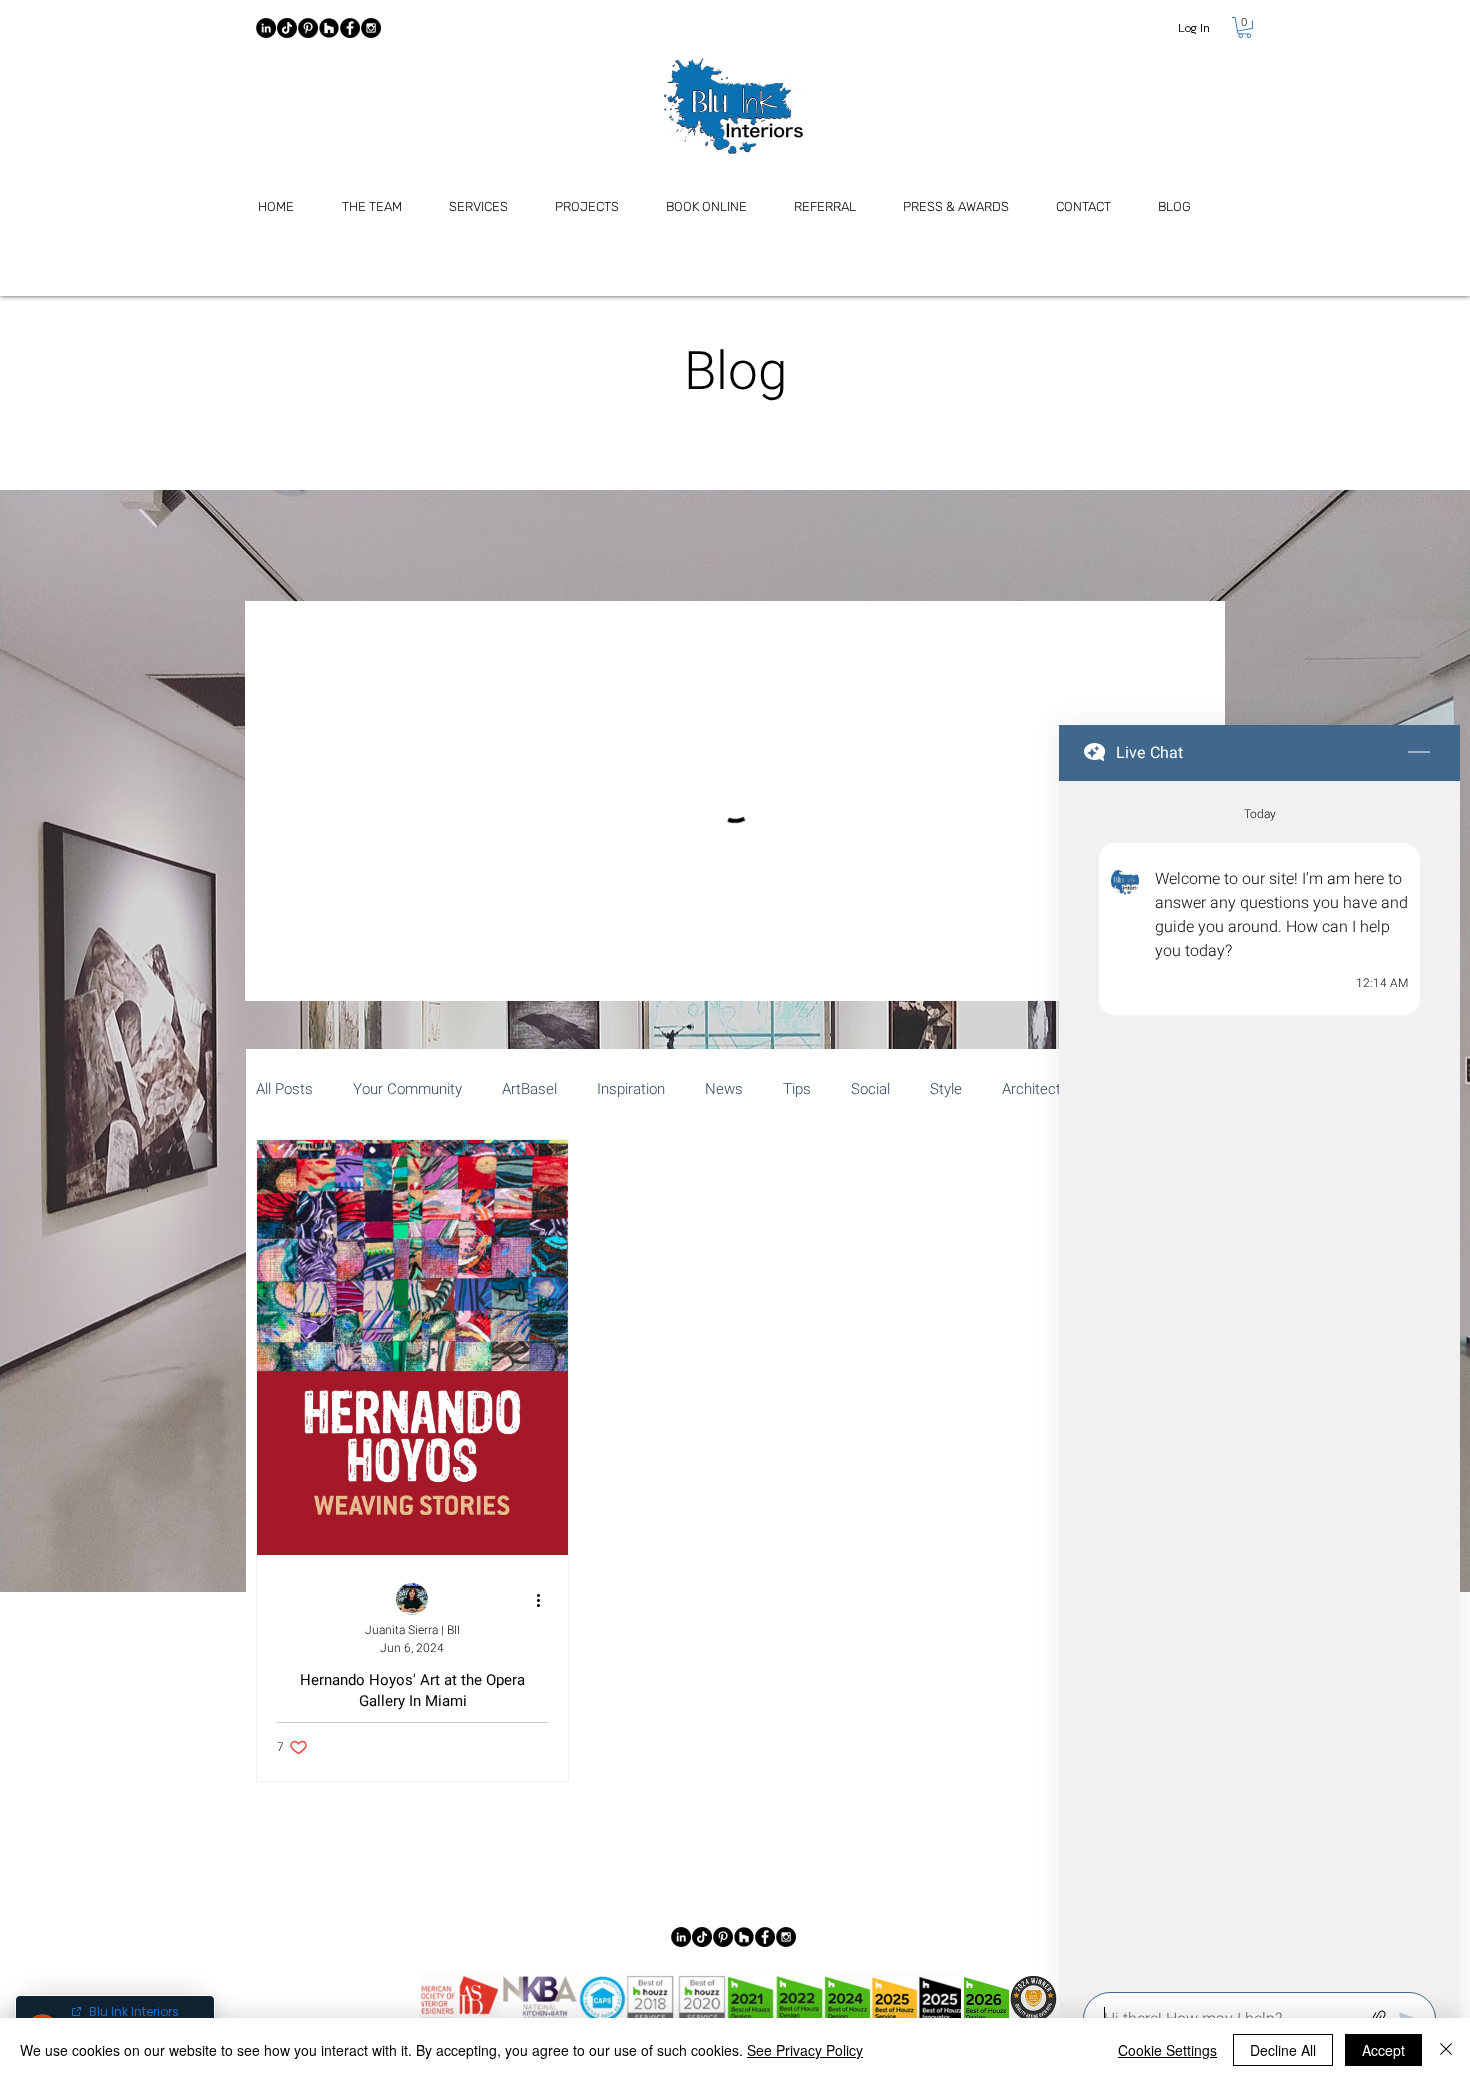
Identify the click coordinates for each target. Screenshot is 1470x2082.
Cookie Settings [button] (1167, 2050)
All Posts (284, 1089)
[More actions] (545, 1600)
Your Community (407, 1089)
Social (870, 1089)
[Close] (1446, 2050)
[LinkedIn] (266, 28)
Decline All (1283, 2050)
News (724, 1089)
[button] (1244, 27)
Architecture (1042, 1089)
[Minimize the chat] (1419, 753)
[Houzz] (329, 28)
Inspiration (631, 1089)
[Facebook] (350, 28)
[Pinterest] (308, 28)
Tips (797, 1089)
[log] (1259, 1380)
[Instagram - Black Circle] (371, 28)
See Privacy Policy (805, 2050)
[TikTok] (287, 28)
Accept (1383, 2050)
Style (946, 1089)
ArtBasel (529, 1089)
